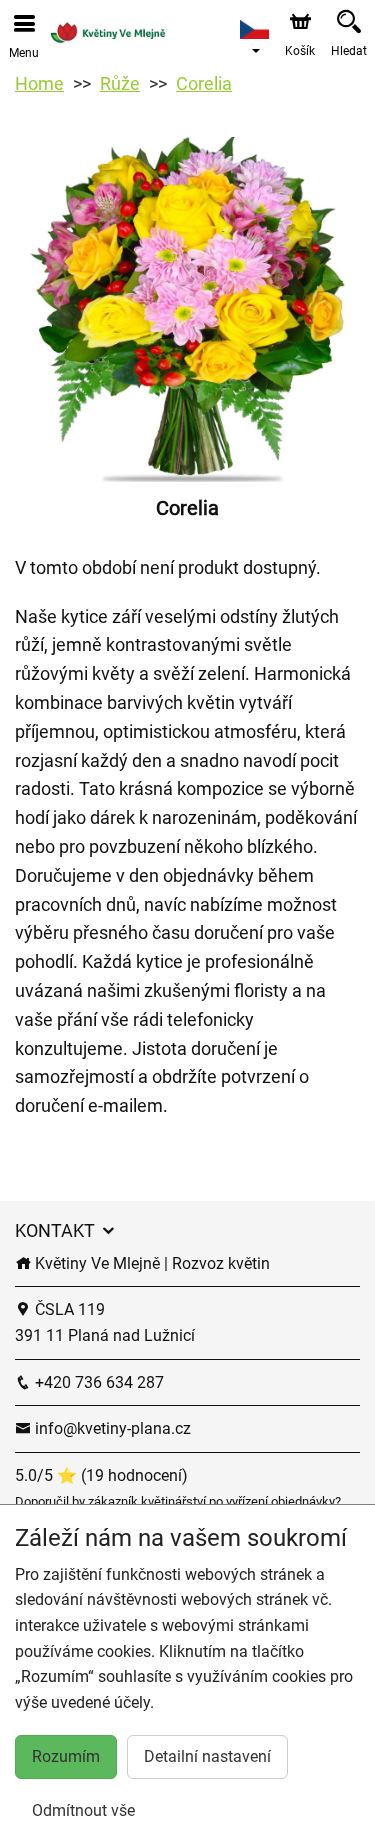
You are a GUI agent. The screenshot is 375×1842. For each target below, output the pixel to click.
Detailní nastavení (207, 1756)
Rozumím (66, 1756)
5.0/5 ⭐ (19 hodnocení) (101, 1475)
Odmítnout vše (83, 1810)
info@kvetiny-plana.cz (111, 1428)
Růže (120, 83)
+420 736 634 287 (97, 1382)
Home (39, 83)
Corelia (204, 83)
